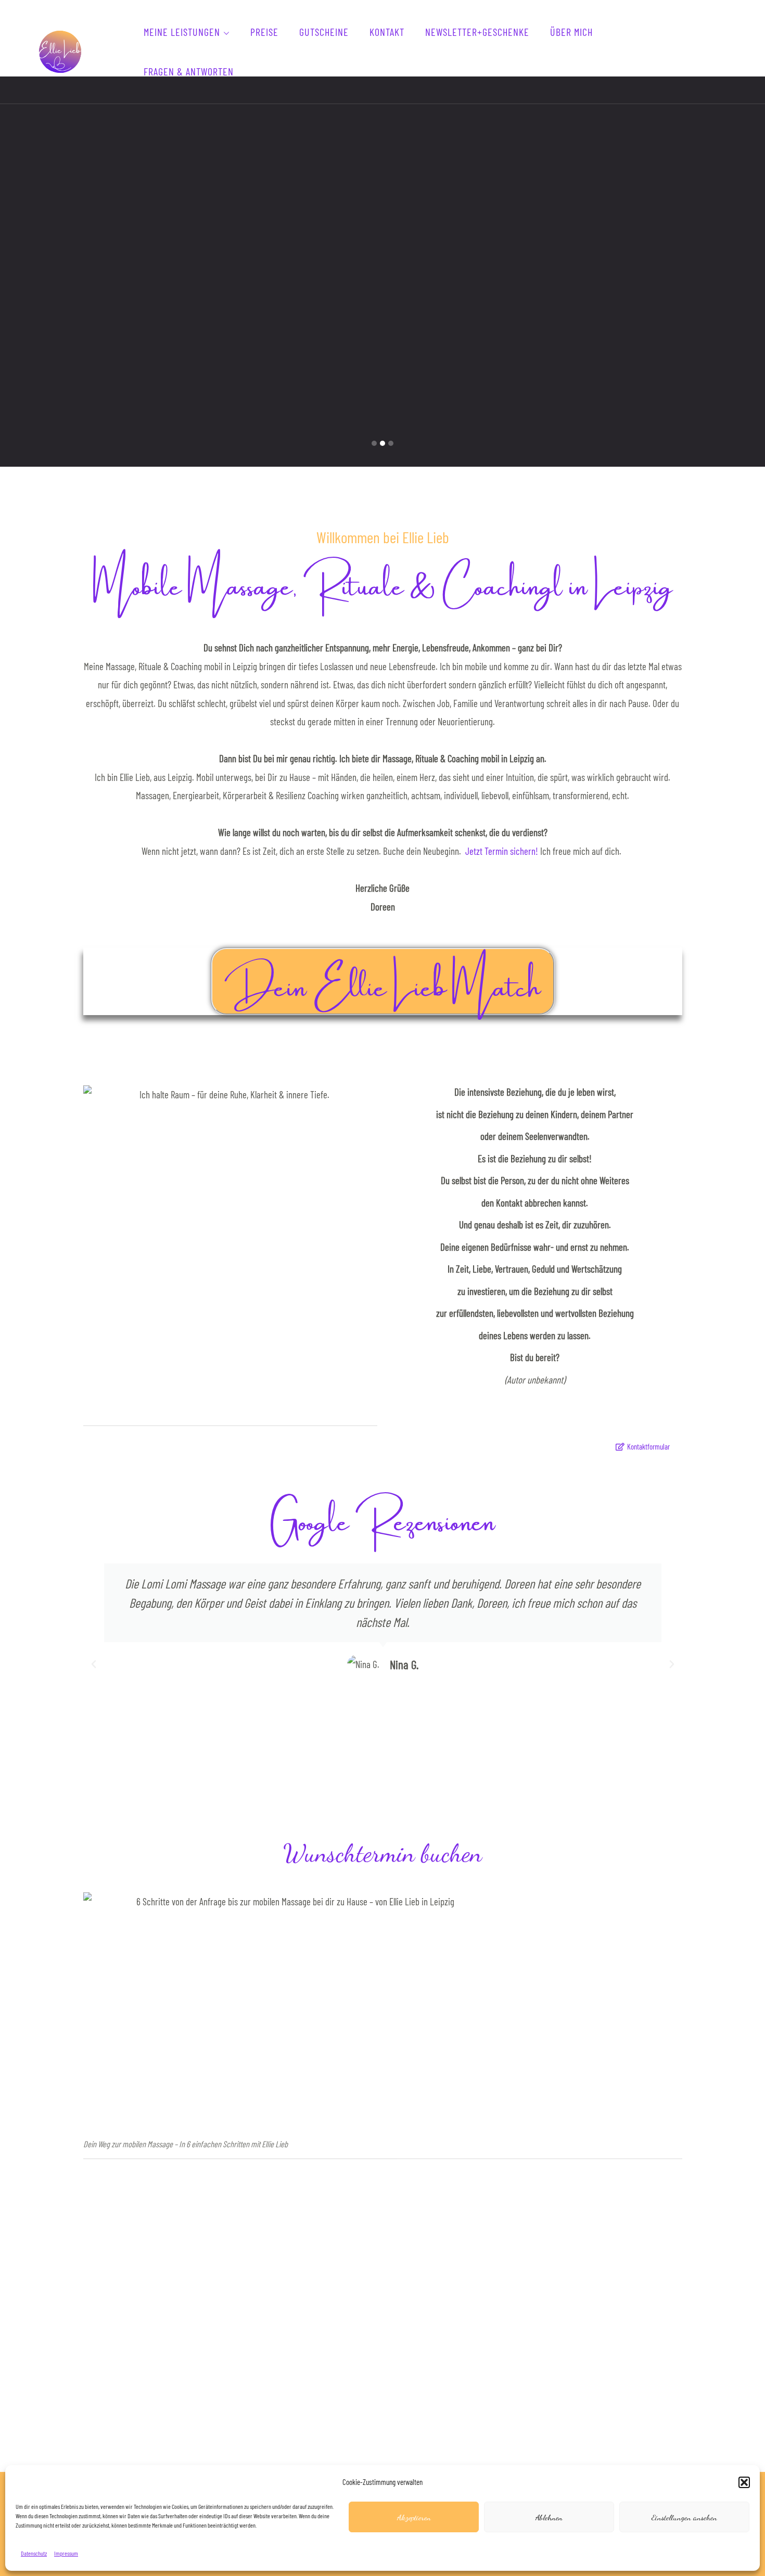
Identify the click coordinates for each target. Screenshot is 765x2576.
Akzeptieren (414, 2517)
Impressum (66, 2553)
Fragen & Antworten (189, 71)
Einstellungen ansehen (684, 2517)
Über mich (571, 32)
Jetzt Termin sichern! (502, 851)
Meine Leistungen (182, 32)
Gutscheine (324, 32)
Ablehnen (549, 2517)
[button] (744, 2482)
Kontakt (387, 32)
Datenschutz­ (34, 2553)
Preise (264, 32)
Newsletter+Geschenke (477, 32)
